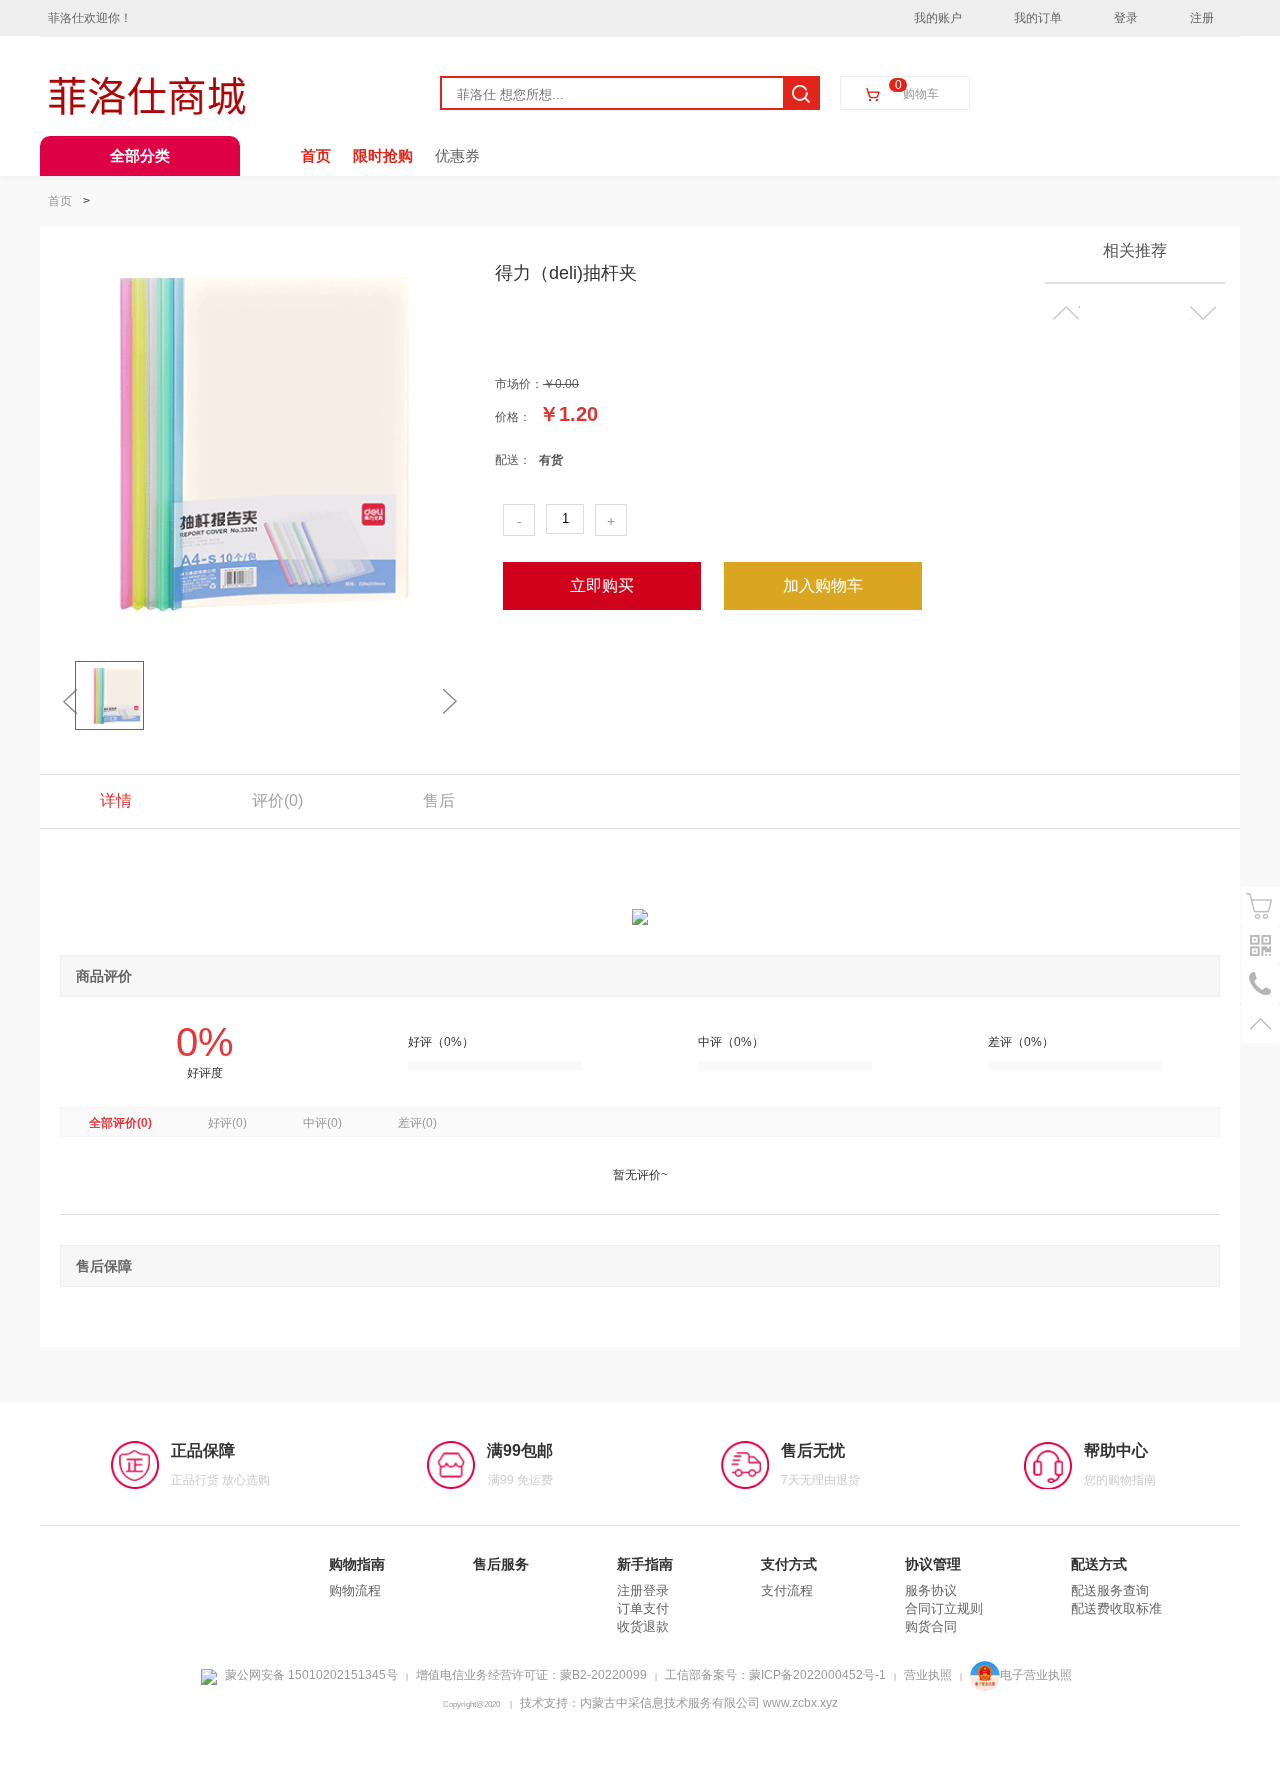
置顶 (1260, 1023)
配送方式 (1099, 1564)
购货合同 (931, 1626)
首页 (316, 155)
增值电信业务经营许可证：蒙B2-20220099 (531, 1675)
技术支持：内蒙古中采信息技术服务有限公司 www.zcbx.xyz (679, 1703)
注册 (1202, 18)
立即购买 (602, 585)
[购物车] (1260, 906)
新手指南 (645, 1564)
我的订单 (1038, 18)
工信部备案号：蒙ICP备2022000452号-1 (775, 1675)
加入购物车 (823, 585)
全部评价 (120, 1123)
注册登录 (643, 1590)
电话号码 (1260, 984)
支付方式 (789, 1564)
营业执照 (928, 1675)
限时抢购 (383, 155)
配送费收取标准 (1116, 1608)
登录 (1126, 18)
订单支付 (643, 1608)
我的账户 (938, 18)
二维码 (1260, 945)
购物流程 (355, 1590)
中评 (322, 1123)
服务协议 (931, 1590)
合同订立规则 (944, 1608)
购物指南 (357, 1564)
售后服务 (501, 1564)
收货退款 (643, 1626)
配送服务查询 (1110, 1590)
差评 (417, 1123)
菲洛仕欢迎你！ (90, 18)
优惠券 (457, 155)
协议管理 (933, 1564)
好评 (227, 1123)
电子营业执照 (1036, 1675)
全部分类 (140, 155)
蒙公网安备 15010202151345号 (311, 1675)
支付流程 (787, 1590)
